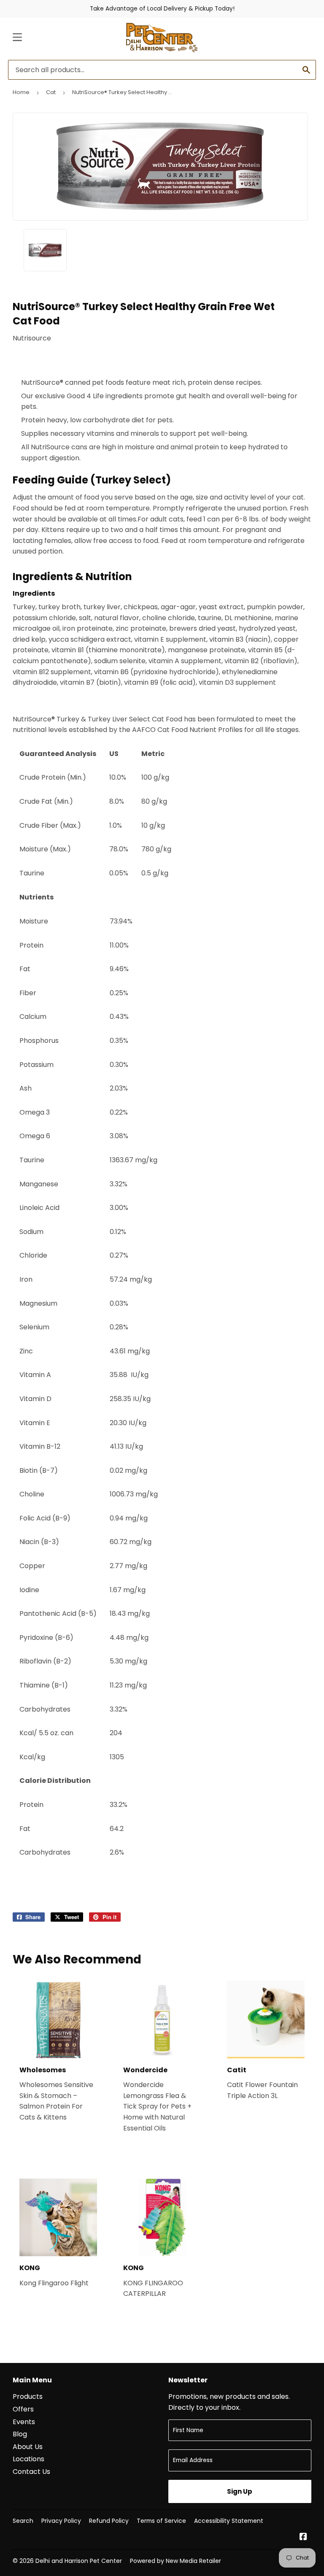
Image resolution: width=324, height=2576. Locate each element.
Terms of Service (161, 2521)
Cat (51, 92)
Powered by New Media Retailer (175, 2561)
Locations (28, 2459)
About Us (28, 2447)
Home (21, 92)
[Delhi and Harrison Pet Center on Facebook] (303, 2537)
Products (28, 2396)
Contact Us (31, 2472)
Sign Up (240, 2491)
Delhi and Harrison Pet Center (79, 2561)
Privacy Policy (61, 2521)
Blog (20, 2434)
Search (23, 2521)
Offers (23, 2409)
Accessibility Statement (229, 2521)
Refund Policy (109, 2521)
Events (24, 2422)
